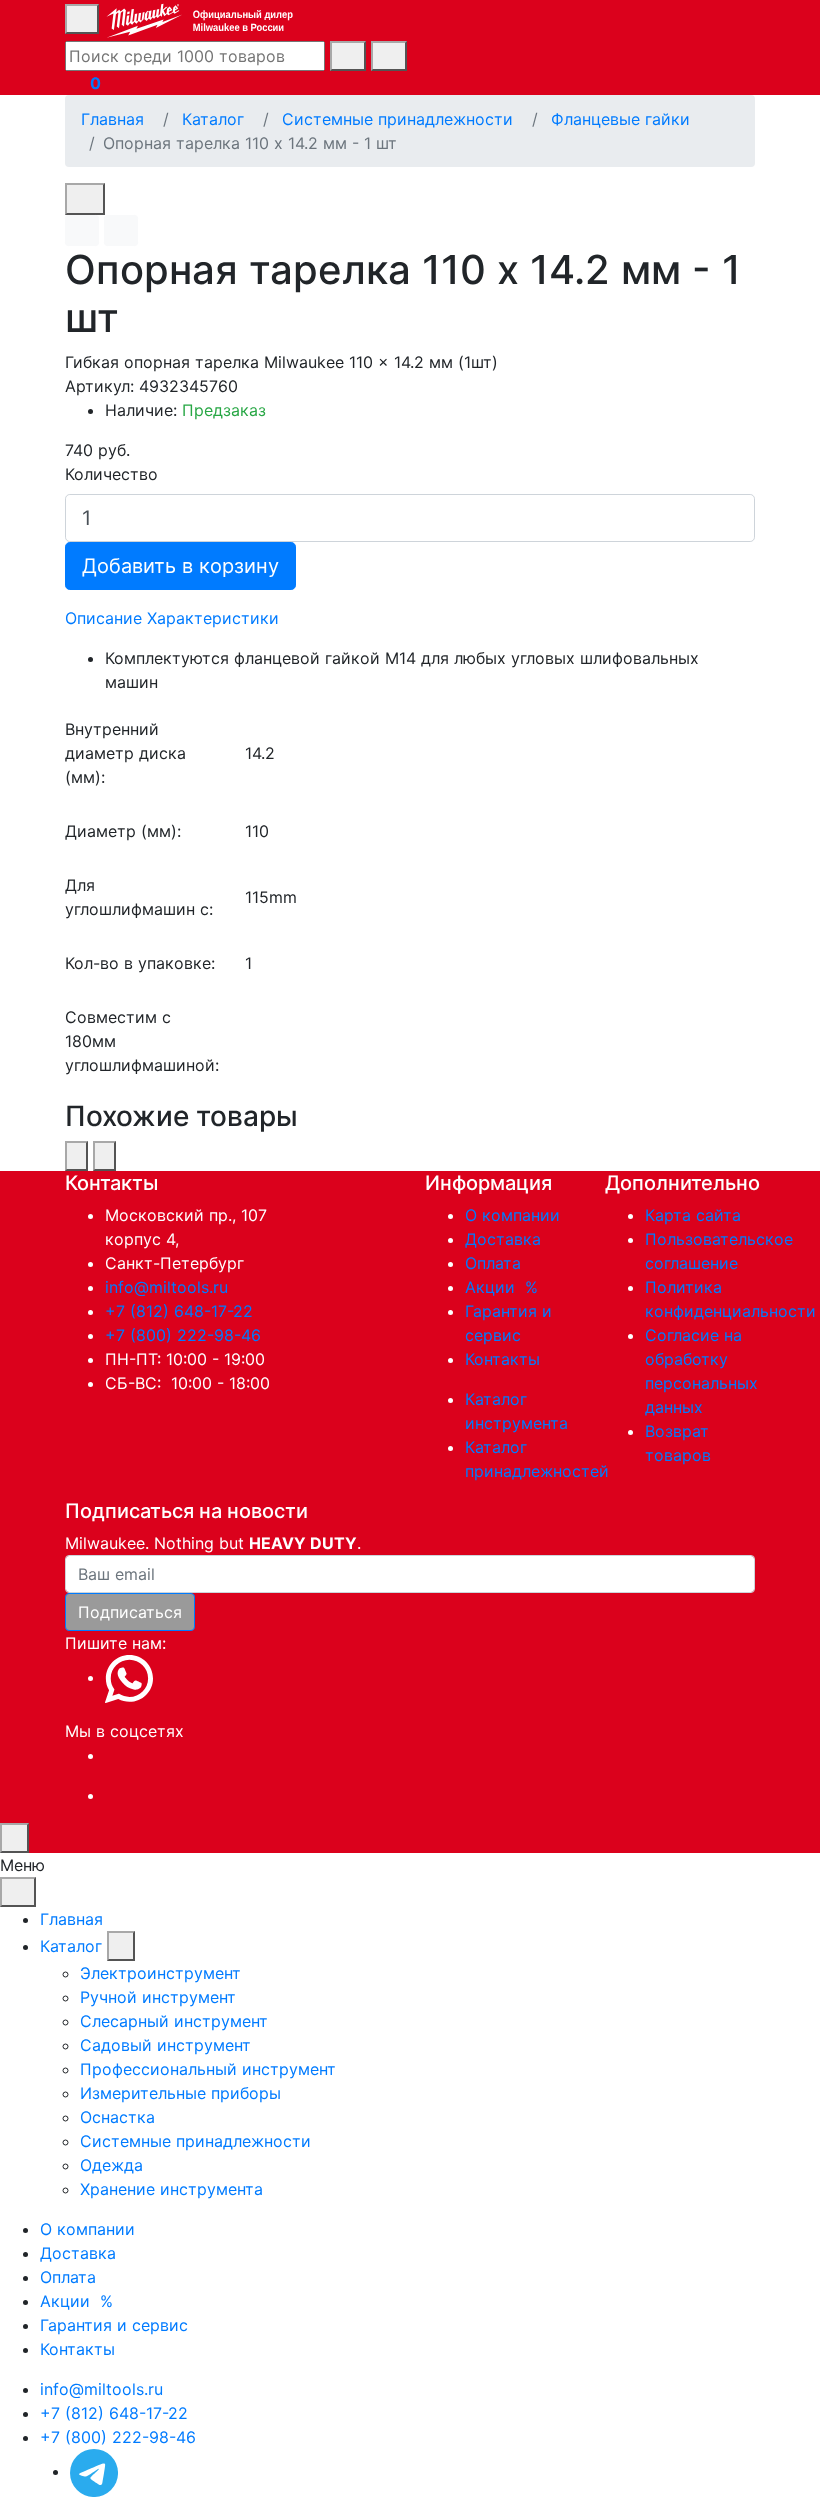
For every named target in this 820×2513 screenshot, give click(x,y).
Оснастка (117, 2117)
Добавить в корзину (180, 566)
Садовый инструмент (165, 2045)
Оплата (493, 1263)
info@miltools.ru (166, 1287)
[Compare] (121, 230)
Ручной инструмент (158, 1997)
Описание (103, 618)
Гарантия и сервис (114, 2325)
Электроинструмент (160, 1973)
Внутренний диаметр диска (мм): (125, 753)
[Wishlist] (82, 230)
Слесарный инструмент (174, 2021)
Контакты (502, 1359)
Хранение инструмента (171, 2189)
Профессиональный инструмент (208, 2069)
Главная (71, 1919)
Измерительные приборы (180, 2093)
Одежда (111, 2165)
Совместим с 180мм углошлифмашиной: (142, 1041)
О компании (512, 1215)
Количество (111, 474)
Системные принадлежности (195, 2141)
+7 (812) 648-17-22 (179, 1311)
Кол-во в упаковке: (140, 963)
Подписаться (130, 1612)
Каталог (71, 1946)
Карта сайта (693, 1215)
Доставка (503, 1239)
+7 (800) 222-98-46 (183, 1335)
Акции (504, 1287)
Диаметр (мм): (123, 831)
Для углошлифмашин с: (139, 897)
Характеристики (213, 618)
